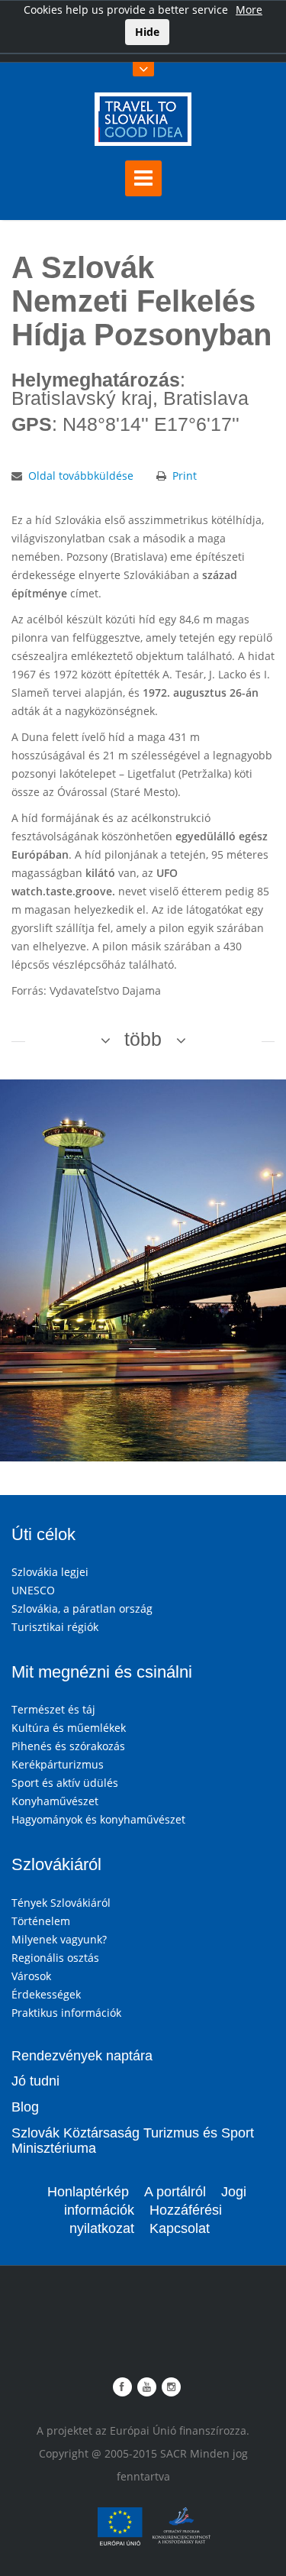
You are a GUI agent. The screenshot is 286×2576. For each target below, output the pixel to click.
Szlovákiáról (56, 1864)
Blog (25, 2107)
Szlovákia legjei (50, 1572)
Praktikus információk (66, 2013)
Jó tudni (35, 2081)
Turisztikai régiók (55, 1627)
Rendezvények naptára (82, 2056)
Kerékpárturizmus (58, 1764)
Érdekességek (46, 1994)
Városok (31, 1976)
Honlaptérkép (88, 2192)
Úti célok (43, 1534)
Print (185, 476)
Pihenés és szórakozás (68, 1746)
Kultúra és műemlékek (69, 1728)
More (249, 10)
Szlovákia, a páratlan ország (82, 1608)
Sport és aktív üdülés (65, 1783)
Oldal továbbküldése (81, 476)
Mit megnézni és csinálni (102, 1672)
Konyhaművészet (55, 1801)
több (143, 1039)
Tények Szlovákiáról (61, 1903)
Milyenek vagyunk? (59, 1939)
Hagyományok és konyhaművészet (98, 1819)
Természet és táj (53, 1709)
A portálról (175, 2192)
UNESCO (33, 1590)
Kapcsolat (180, 2228)
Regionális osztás (55, 1958)
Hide (147, 32)
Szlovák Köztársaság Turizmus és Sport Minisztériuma (133, 2141)
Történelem (41, 1921)
